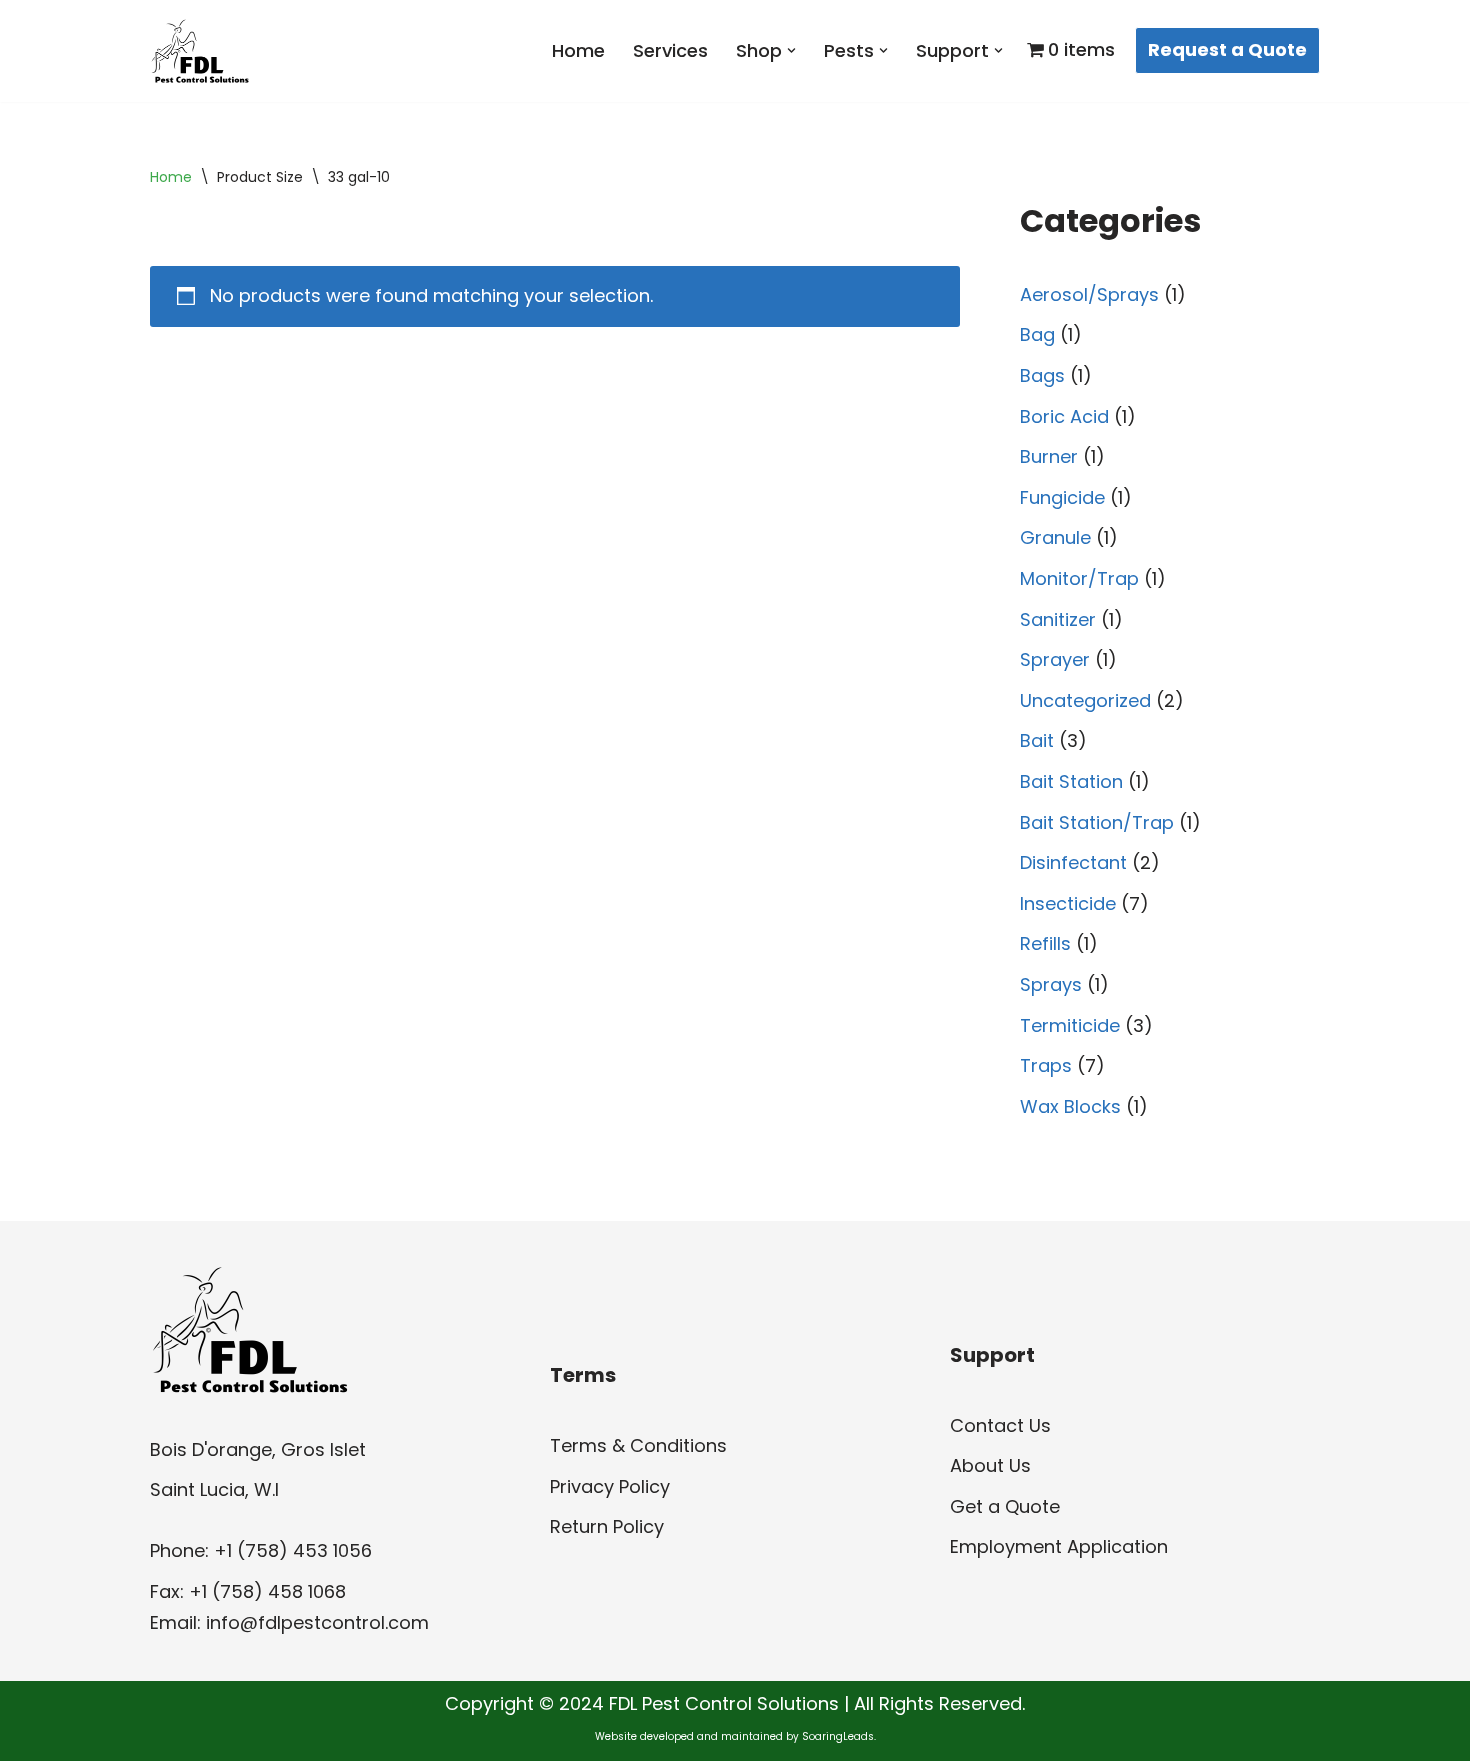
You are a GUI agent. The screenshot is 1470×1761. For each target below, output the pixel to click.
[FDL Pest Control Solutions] (200, 51)
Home (578, 50)
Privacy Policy (610, 1486)
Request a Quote (1227, 49)
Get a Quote (1005, 1506)
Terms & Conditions (638, 1445)
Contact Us (1000, 1425)
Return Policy (607, 1526)
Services (670, 50)
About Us (990, 1465)
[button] (791, 50)
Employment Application (1059, 1546)
